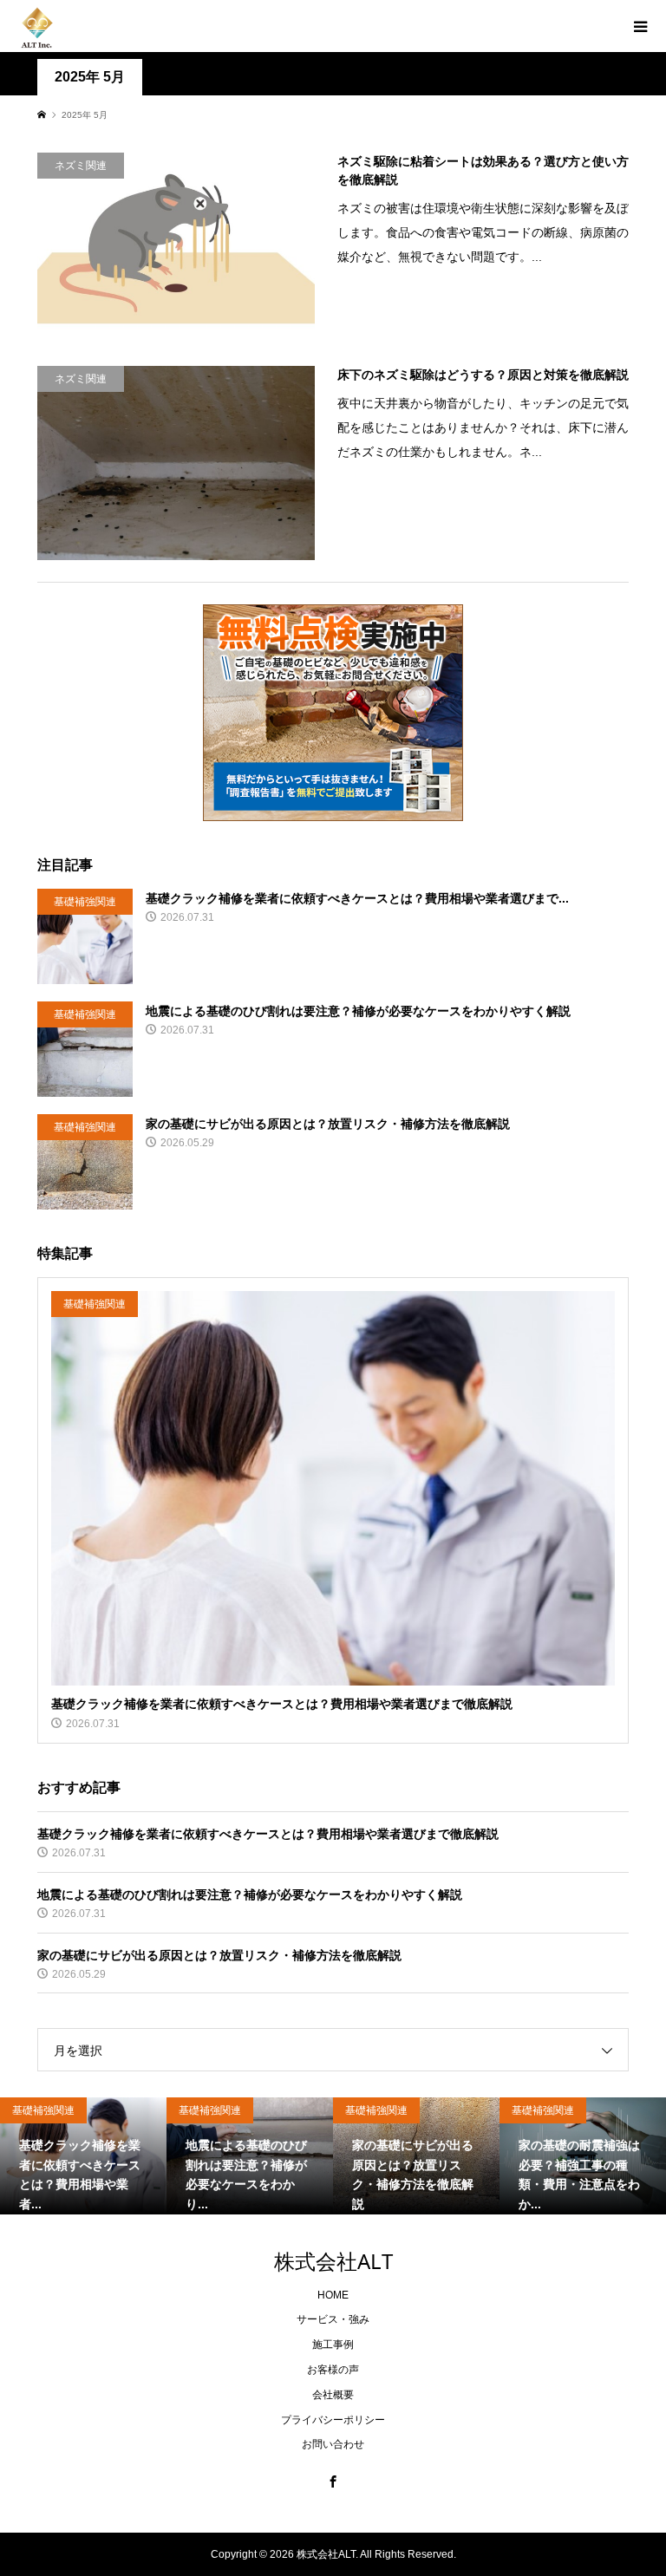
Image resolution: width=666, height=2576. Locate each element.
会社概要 (333, 2395)
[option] (85, 2155)
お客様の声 (333, 2370)
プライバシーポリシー (333, 2420)
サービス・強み (333, 2319)
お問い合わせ (333, 2444)
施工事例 (333, 2344)
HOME (333, 2295)
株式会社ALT (333, 2261)
